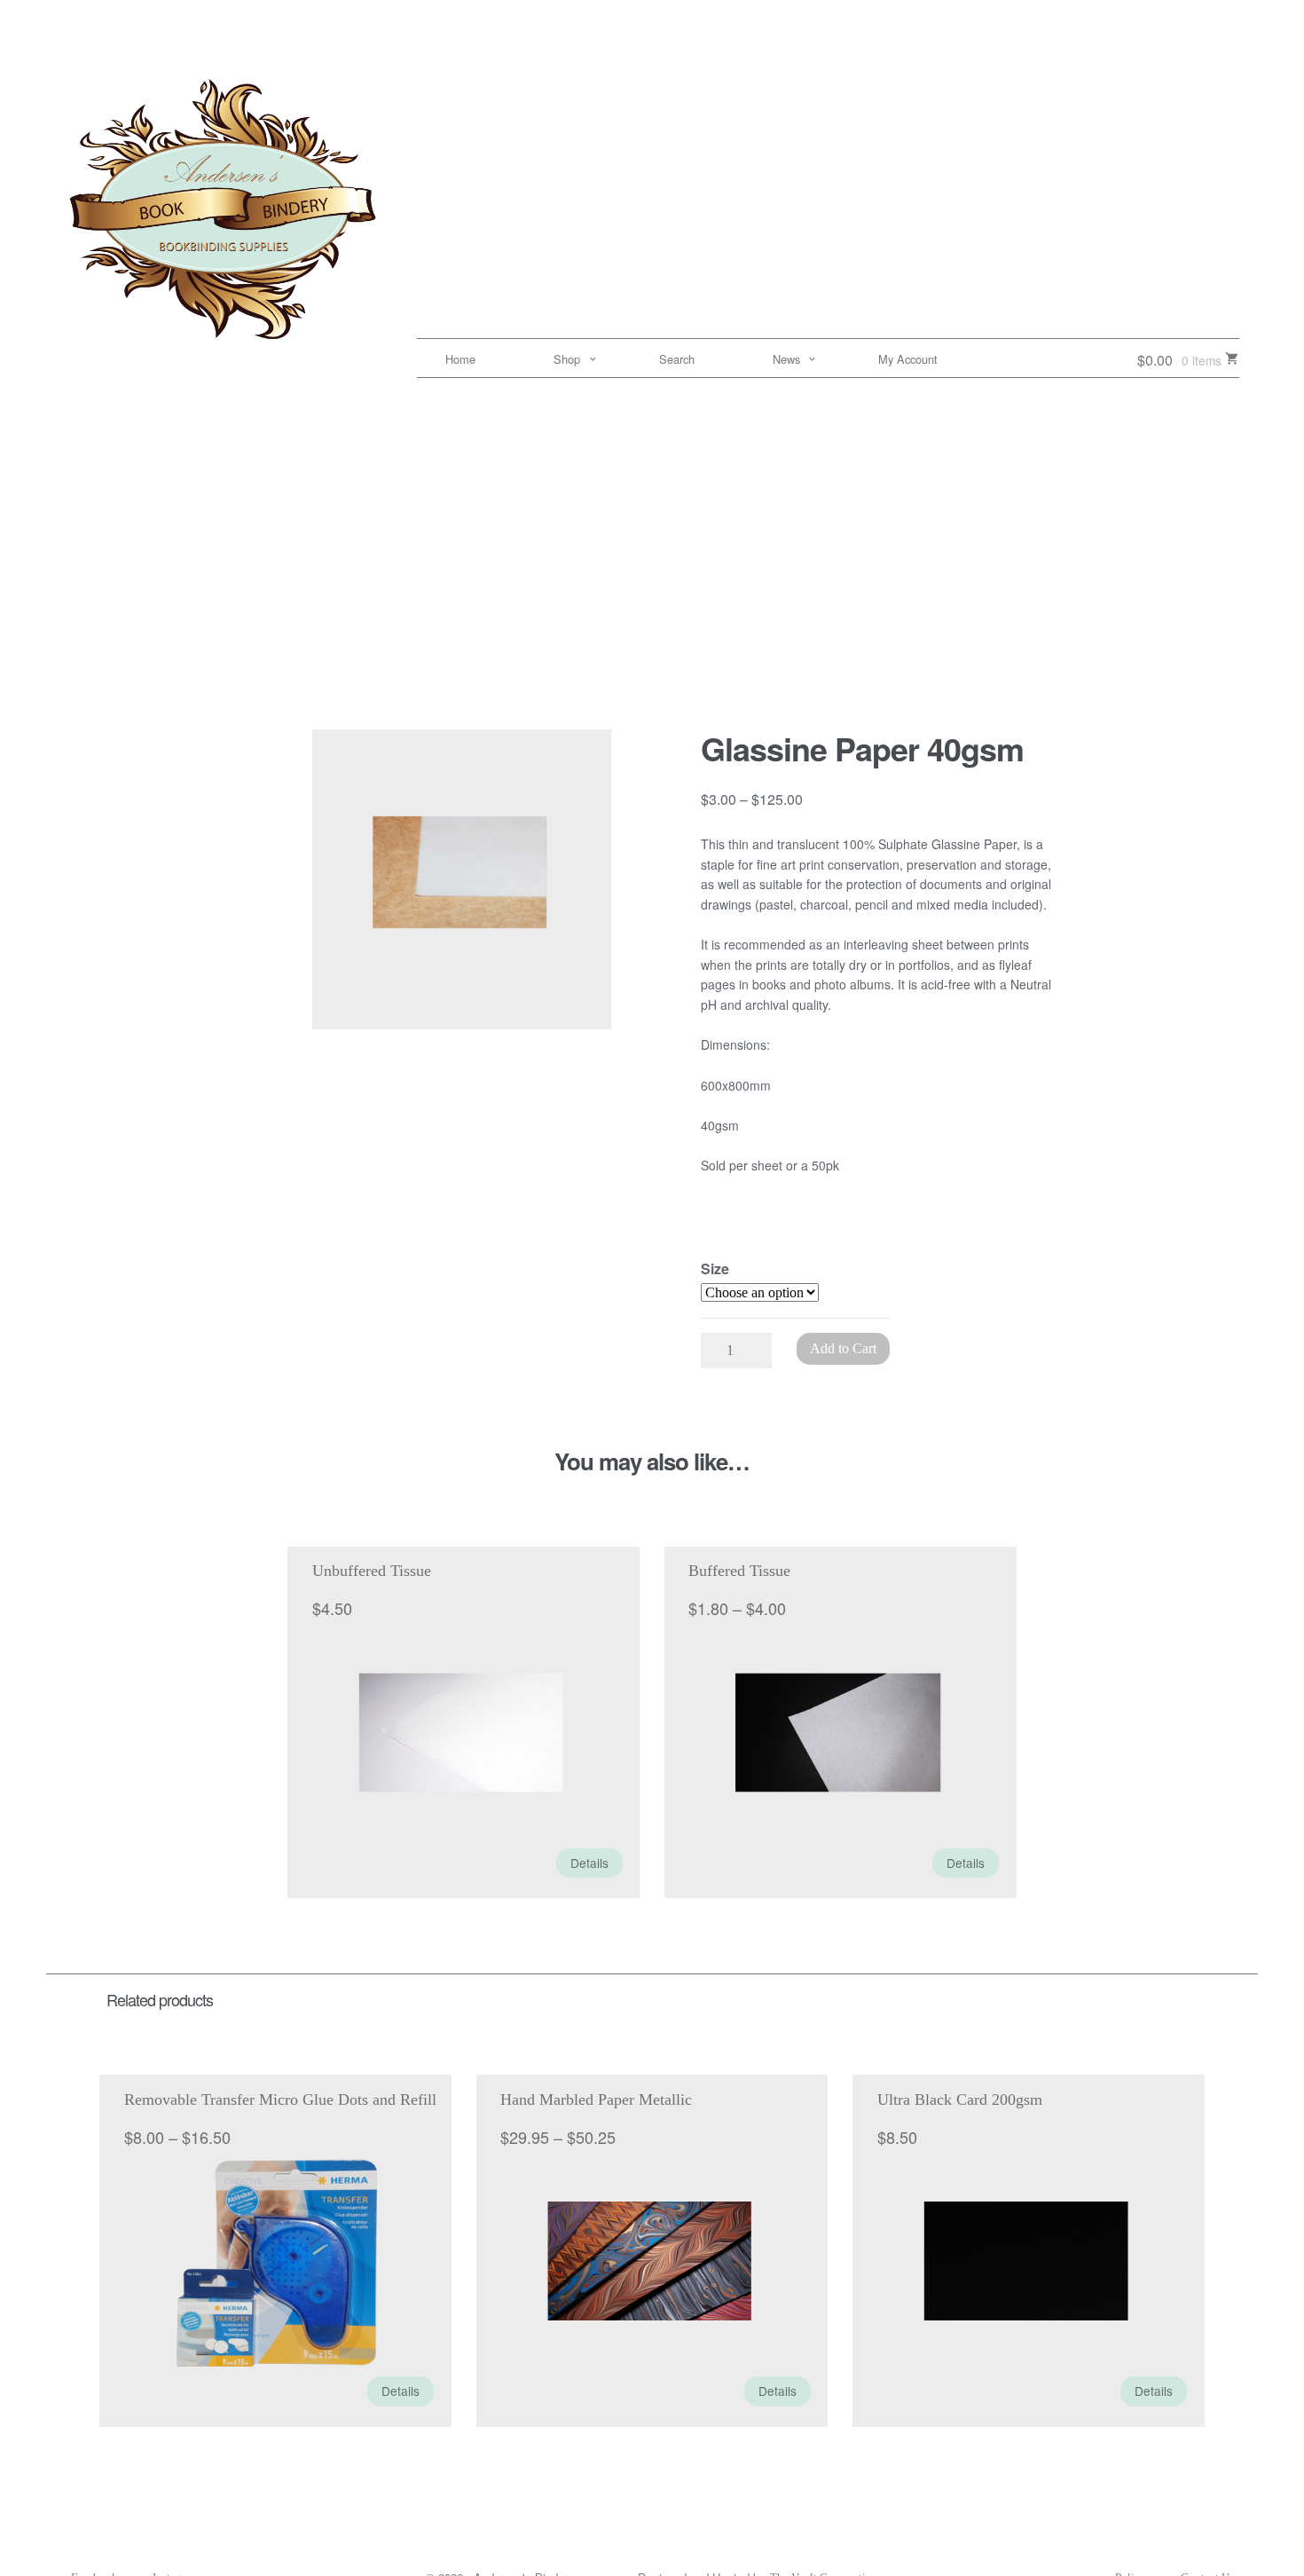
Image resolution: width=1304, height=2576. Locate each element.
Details (589, 1863)
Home (460, 359)
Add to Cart (843, 1348)
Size (715, 1268)
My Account (908, 359)
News (786, 359)
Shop (567, 359)
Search (677, 359)
